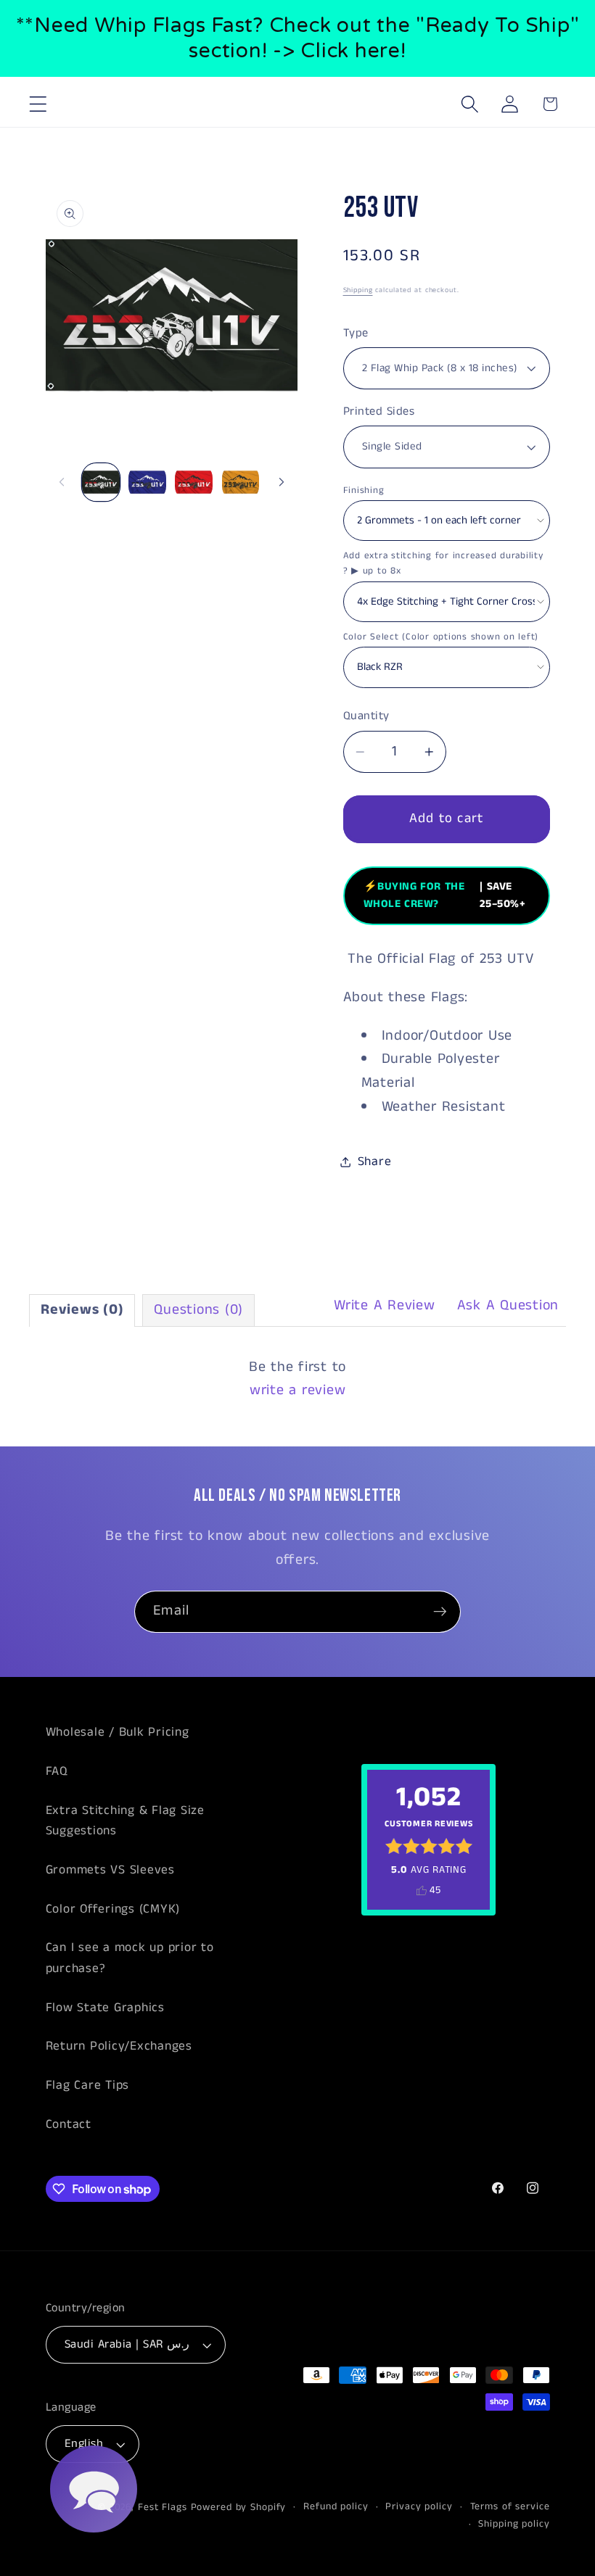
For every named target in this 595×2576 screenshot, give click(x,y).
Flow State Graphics (105, 2008)
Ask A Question (508, 1305)
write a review (298, 1390)
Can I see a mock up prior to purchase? (130, 1958)
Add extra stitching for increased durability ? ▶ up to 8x (443, 563)
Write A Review (385, 1305)
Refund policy (336, 2507)
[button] (38, 104)
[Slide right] (282, 482)
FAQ (57, 1771)
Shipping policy (514, 2524)
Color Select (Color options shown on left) (441, 637)
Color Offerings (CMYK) (113, 1909)
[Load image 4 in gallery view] (241, 482)
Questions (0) (198, 1310)
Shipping (358, 290)
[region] (297, 38)
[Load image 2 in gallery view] (147, 482)
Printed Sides (379, 412)
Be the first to (297, 1379)
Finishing (364, 490)
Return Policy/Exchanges (119, 2046)
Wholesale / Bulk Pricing (118, 1732)
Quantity (366, 716)
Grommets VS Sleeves (110, 1870)
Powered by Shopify (239, 2507)
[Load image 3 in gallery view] (194, 482)
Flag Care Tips (88, 2085)
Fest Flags (163, 2507)
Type (356, 334)
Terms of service (510, 2507)
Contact (69, 2124)
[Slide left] (62, 482)
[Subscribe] (440, 1612)
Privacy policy (419, 2507)
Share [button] (375, 1161)
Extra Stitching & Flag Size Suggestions (125, 1821)
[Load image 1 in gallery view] (101, 482)
